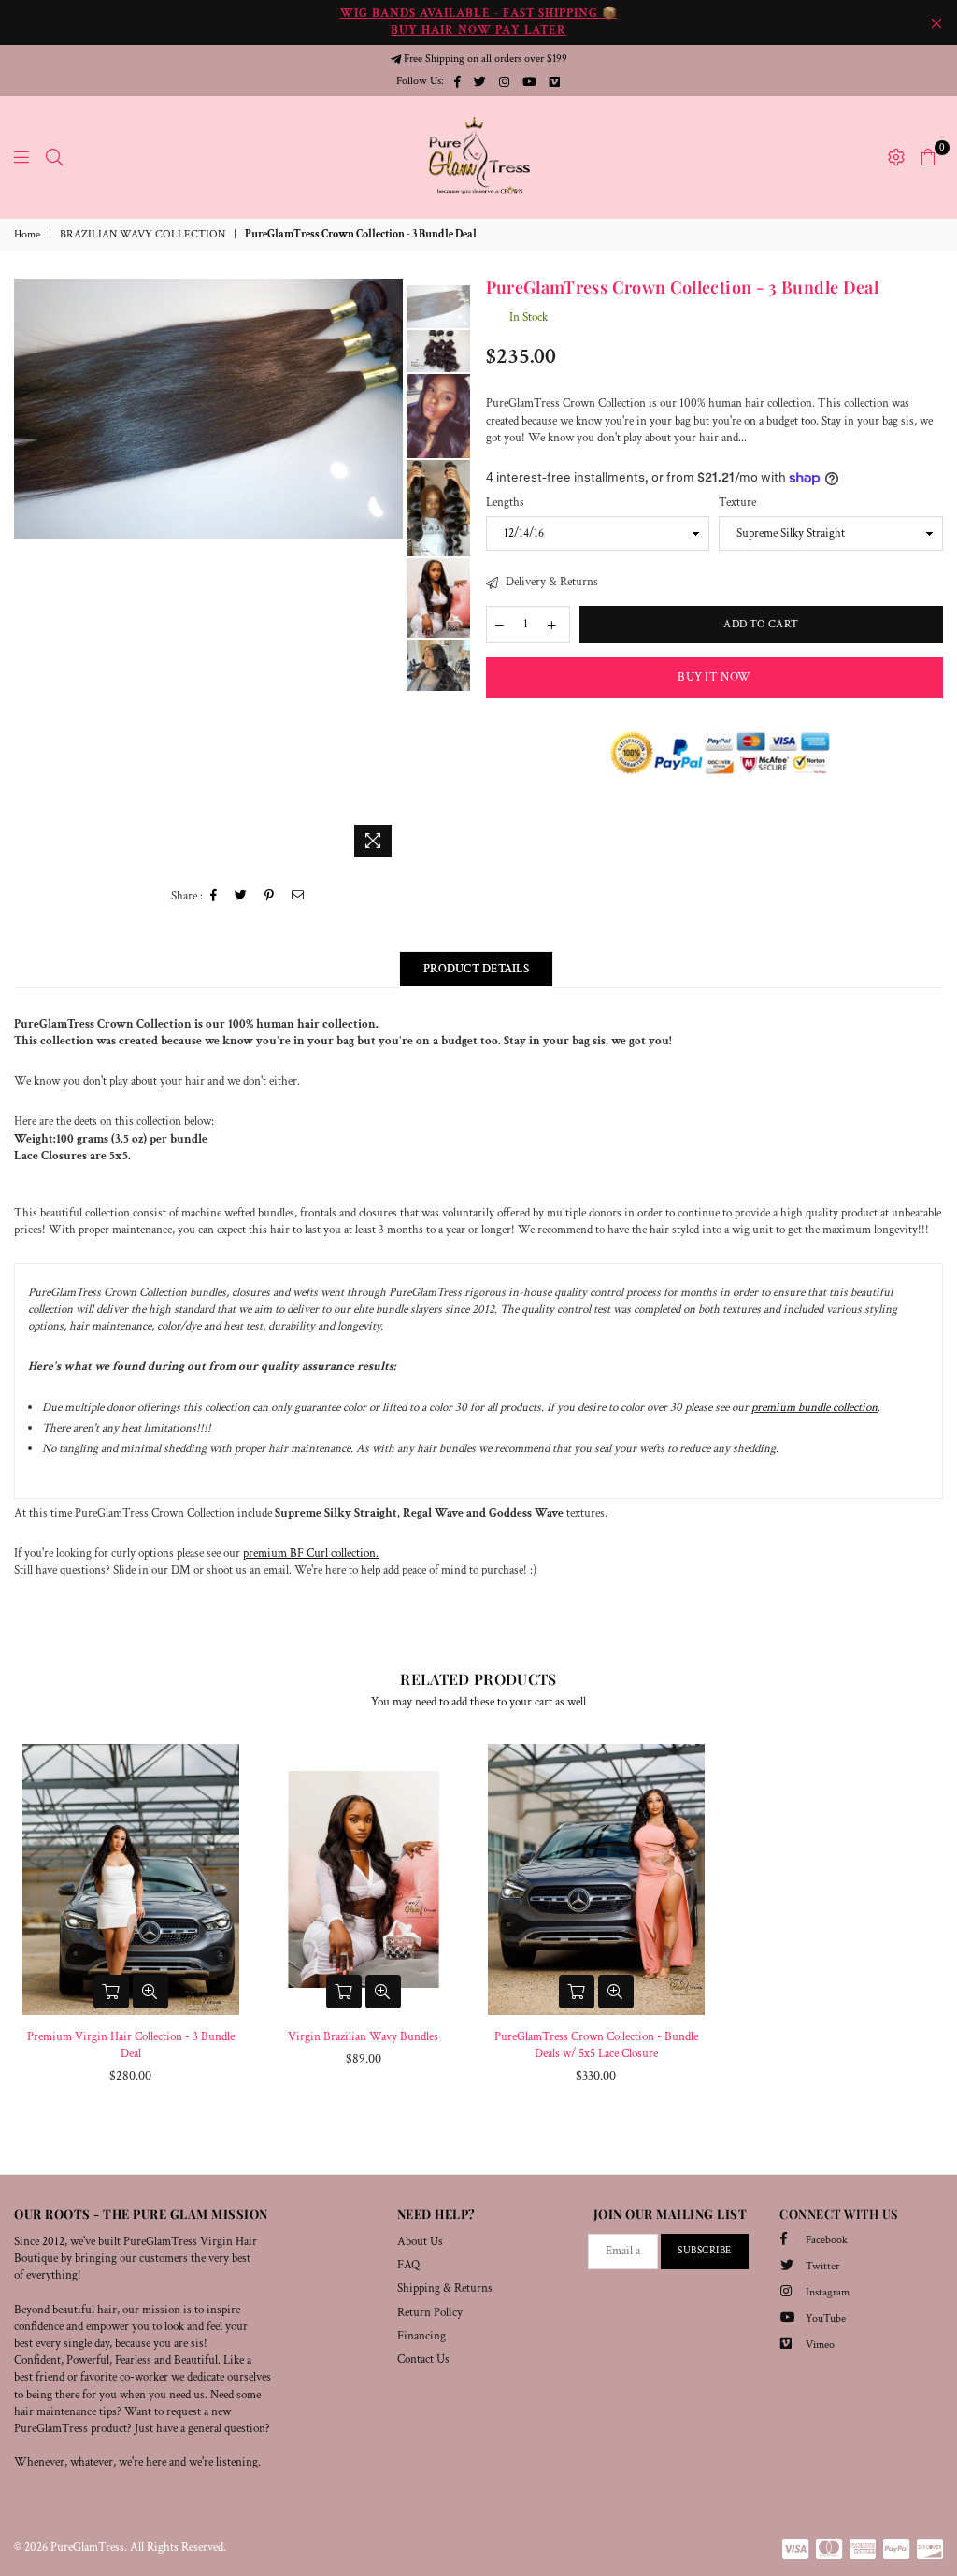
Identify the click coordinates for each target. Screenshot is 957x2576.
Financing (421, 2336)
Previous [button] (30, 573)
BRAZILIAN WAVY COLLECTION (143, 234)
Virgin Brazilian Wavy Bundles (363, 2037)
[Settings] (896, 157)
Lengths (505, 503)
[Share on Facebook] (214, 897)
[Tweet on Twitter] (241, 897)
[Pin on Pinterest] (270, 897)
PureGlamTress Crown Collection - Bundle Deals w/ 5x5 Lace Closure (596, 2045)
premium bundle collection (814, 1408)
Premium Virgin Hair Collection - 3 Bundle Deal (131, 2045)
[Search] (54, 157)
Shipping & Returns (445, 2288)
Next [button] (386, 573)
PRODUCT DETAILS (476, 969)
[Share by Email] (298, 897)
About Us (420, 2242)
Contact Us (423, 2360)
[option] (208, 409)
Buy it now (714, 677)
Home (27, 234)
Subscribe (705, 2251)
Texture (737, 503)
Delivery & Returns (550, 582)
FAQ (408, 2265)
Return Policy (430, 2313)
